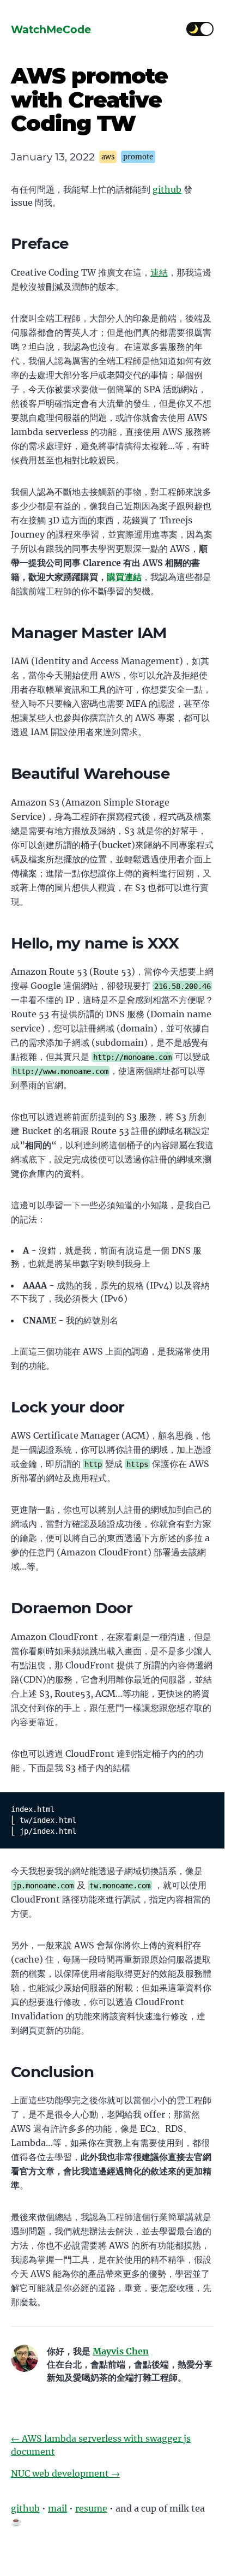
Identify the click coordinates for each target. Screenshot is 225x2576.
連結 (159, 272)
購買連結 (124, 577)
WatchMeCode (51, 29)
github (167, 189)
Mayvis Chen (121, 2351)
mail (57, 2508)
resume (91, 2508)
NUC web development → (65, 2473)
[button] (206, 29)
